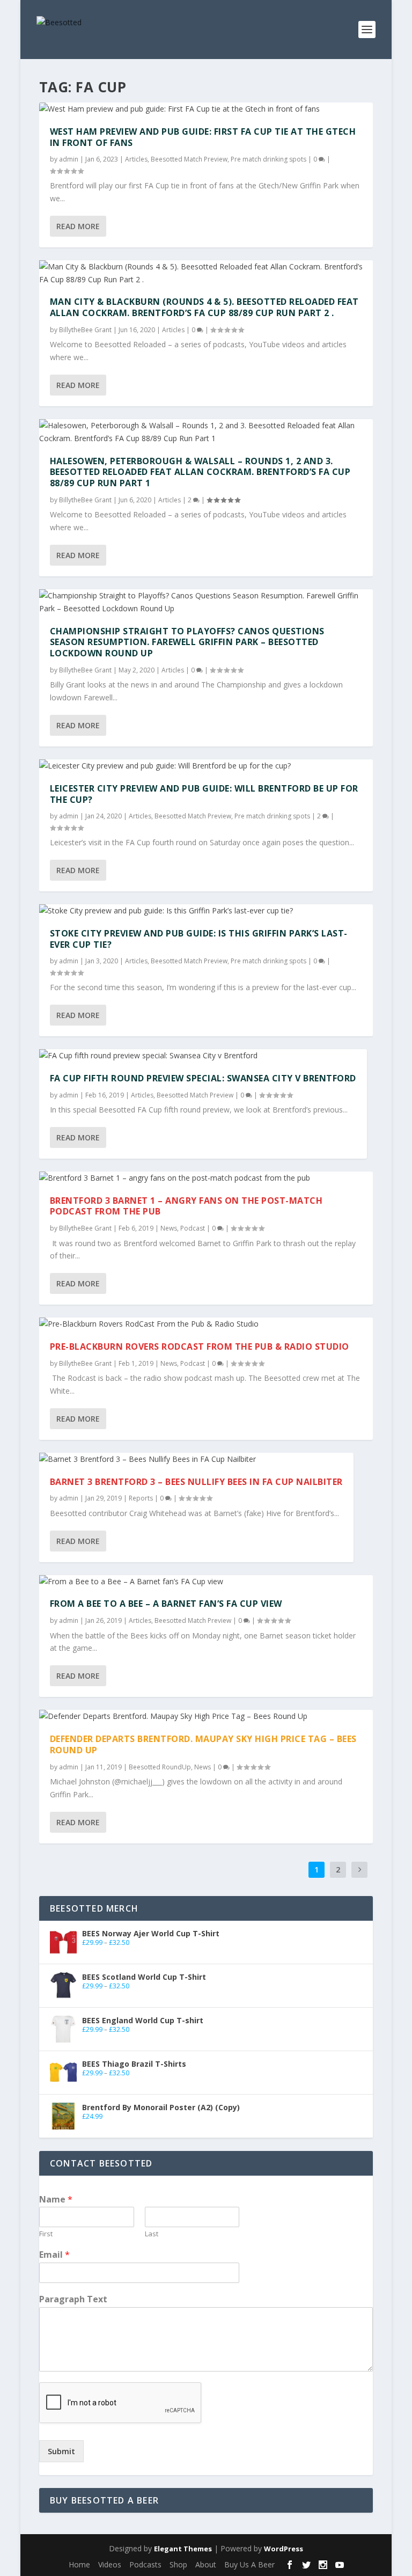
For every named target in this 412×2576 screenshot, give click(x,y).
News (169, 1228)
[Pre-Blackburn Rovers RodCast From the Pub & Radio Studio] (206, 1324)
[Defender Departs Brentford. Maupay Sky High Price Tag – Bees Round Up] (206, 1716)
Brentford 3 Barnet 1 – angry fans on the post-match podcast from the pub (186, 1206)
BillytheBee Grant (85, 330)
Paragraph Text (73, 2299)
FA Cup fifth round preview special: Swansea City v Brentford (203, 1078)
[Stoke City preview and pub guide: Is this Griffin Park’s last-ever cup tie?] (206, 911)
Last (152, 2234)
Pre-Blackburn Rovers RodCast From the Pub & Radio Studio (200, 1346)
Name (56, 2200)
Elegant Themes (183, 2549)
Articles (136, 159)
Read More (78, 226)
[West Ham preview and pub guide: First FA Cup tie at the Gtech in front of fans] (206, 109)
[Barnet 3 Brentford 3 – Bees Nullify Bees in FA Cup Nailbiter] (196, 1459)
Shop (178, 2564)
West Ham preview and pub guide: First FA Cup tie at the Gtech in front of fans (203, 137)
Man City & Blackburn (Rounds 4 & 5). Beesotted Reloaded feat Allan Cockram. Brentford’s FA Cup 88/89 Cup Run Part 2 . (204, 307)
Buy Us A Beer (249, 2564)
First (46, 2234)
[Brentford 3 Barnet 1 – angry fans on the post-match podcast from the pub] (206, 1178)
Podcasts (145, 2564)
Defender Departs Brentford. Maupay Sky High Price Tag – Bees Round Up (203, 1744)
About (206, 2564)
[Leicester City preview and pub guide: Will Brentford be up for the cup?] (206, 766)
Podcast (193, 1228)
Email (54, 2255)
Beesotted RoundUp (160, 1767)
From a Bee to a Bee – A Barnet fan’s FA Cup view (166, 1604)
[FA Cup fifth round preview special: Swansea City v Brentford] (203, 1056)
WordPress (284, 2549)
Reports (141, 1498)
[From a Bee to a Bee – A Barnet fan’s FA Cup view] (206, 1582)
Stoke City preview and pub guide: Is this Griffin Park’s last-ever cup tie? (199, 939)
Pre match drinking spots (268, 159)
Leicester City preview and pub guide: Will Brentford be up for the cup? (204, 794)
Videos (110, 2564)
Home (79, 2564)
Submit (61, 2451)
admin (69, 159)
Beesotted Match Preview (189, 159)
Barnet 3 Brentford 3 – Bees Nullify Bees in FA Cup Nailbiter (196, 1482)
